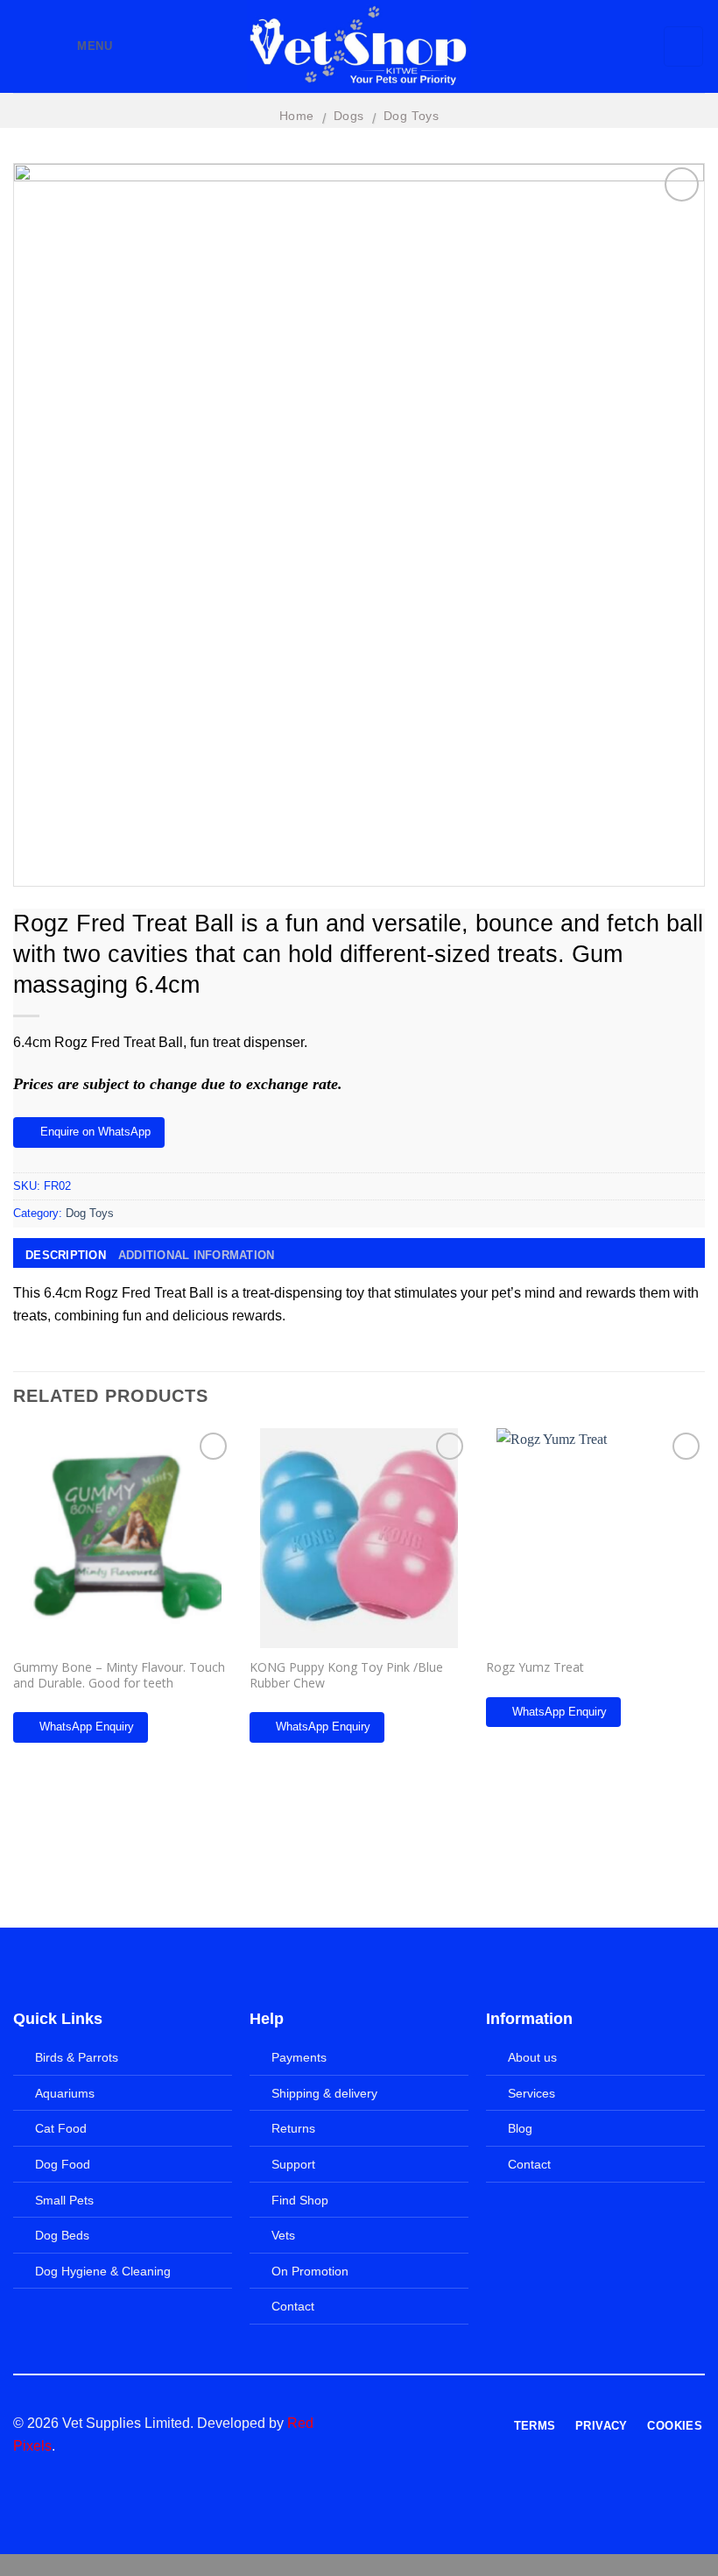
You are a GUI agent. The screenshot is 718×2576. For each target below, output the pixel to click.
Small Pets (64, 2200)
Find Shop (300, 2200)
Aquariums (65, 2093)
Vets (283, 2235)
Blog (520, 2128)
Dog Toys (412, 116)
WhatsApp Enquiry (87, 1727)
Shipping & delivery (324, 2093)
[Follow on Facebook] (386, 2424)
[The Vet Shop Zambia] (359, 46)
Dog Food (63, 2164)
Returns (293, 2128)
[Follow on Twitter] (429, 2424)
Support (293, 2164)
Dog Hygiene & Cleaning (103, 2271)
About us (532, 2057)
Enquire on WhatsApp (95, 1132)
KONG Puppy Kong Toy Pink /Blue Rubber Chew (346, 1675)
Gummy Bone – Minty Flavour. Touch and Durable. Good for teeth (119, 1675)
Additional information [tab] (197, 1255)
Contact (293, 2306)
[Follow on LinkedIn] (451, 2424)
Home (297, 116)
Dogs (349, 116)
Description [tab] (66, 1255)
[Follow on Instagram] (408, 2424)
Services (531, 2093)
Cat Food (61, 2128)
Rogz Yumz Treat (535, 1667)
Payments (299, 2057)
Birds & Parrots (77, 2057)
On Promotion (310, 2271)
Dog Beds (62, 2235)
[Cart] (684, 46)
